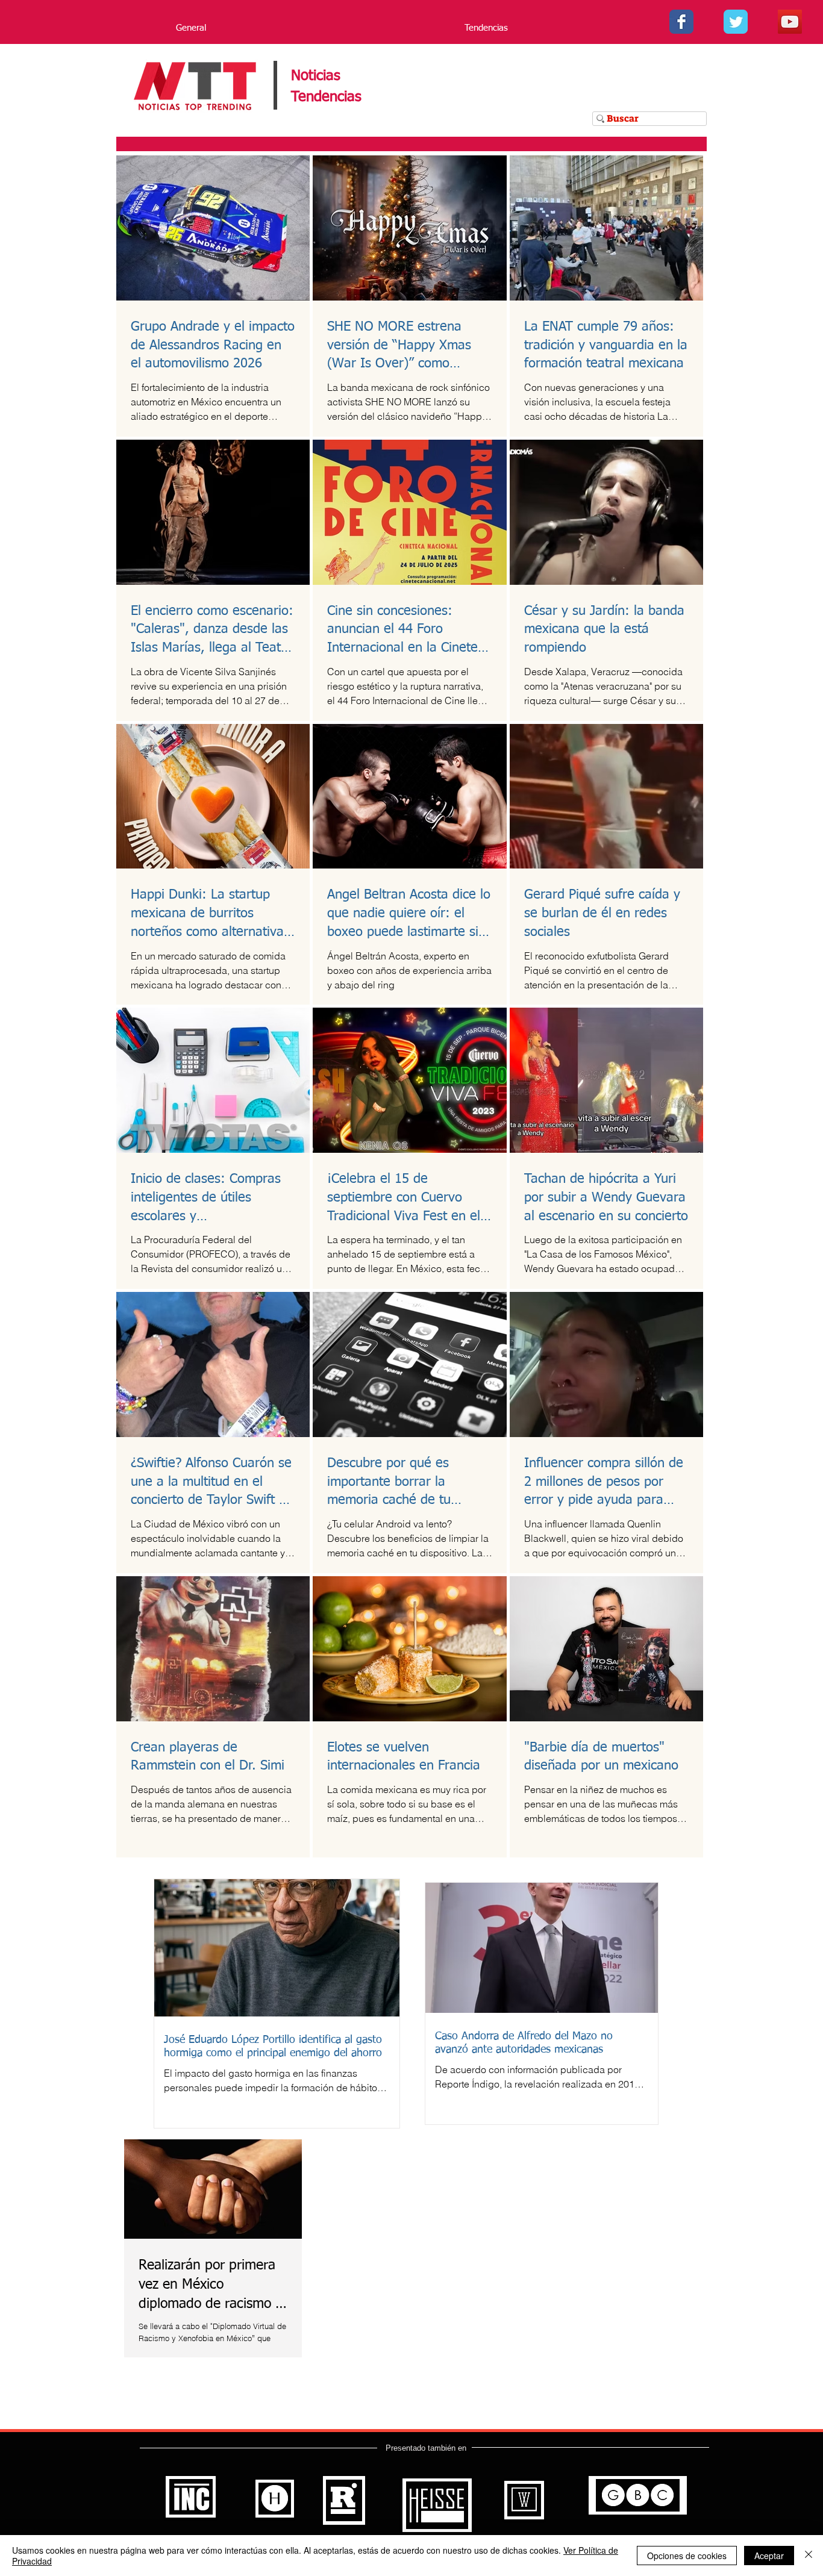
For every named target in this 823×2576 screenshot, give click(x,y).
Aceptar (769, 2556)
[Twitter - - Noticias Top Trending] (736, 22)
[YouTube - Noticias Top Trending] (790, 22)
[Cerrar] (809, 2556)
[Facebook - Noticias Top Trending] (681, 22)
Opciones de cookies (687, 2556)
